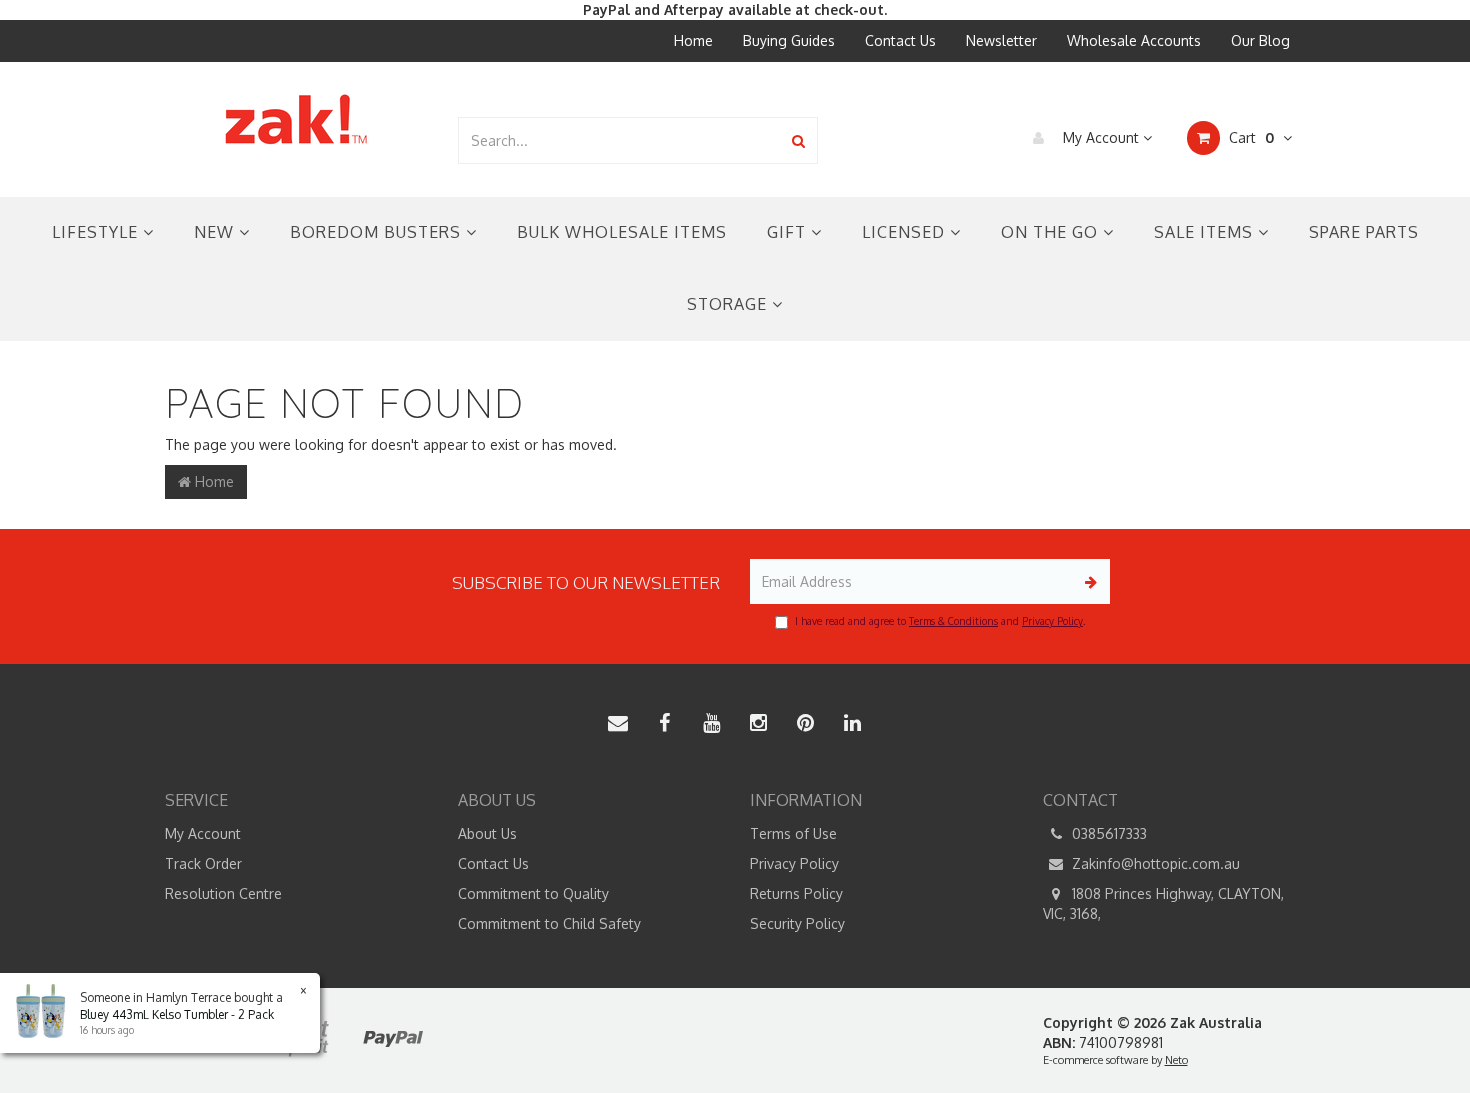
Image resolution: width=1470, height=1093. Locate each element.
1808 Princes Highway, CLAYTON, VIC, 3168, (1163, 903)
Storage (729, 304)
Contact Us (900, 40)
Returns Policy (796, 893)
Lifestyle (97, 232)
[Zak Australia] (296, 119)
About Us (487, 833)
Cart (1249, 137)
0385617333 (1107, 833)
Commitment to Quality (533, 893)
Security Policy (797, 923)
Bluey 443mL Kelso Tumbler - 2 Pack (177, 1014)
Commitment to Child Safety (549, 923)
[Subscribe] (1087, 581)
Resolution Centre (223, 893)
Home (693, 40)
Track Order (203, 863)
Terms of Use (793, 833)
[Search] (798, 140)
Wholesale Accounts (1134, 40)
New (216, 232)
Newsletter (1001, 40)
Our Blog (1260, 40)
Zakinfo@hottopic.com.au (1154, 863)
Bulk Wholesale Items (622, 232)
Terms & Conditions (953, 621)
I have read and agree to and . (940, 621)
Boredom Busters (378, 232)
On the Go (1052, 232)
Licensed (906, 232)
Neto (1176, 1060)
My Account (1101, 137)
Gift (789, 232)
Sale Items (1206, 232)
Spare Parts (1364, 232)
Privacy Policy (1052, 621)
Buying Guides (789, 40)
